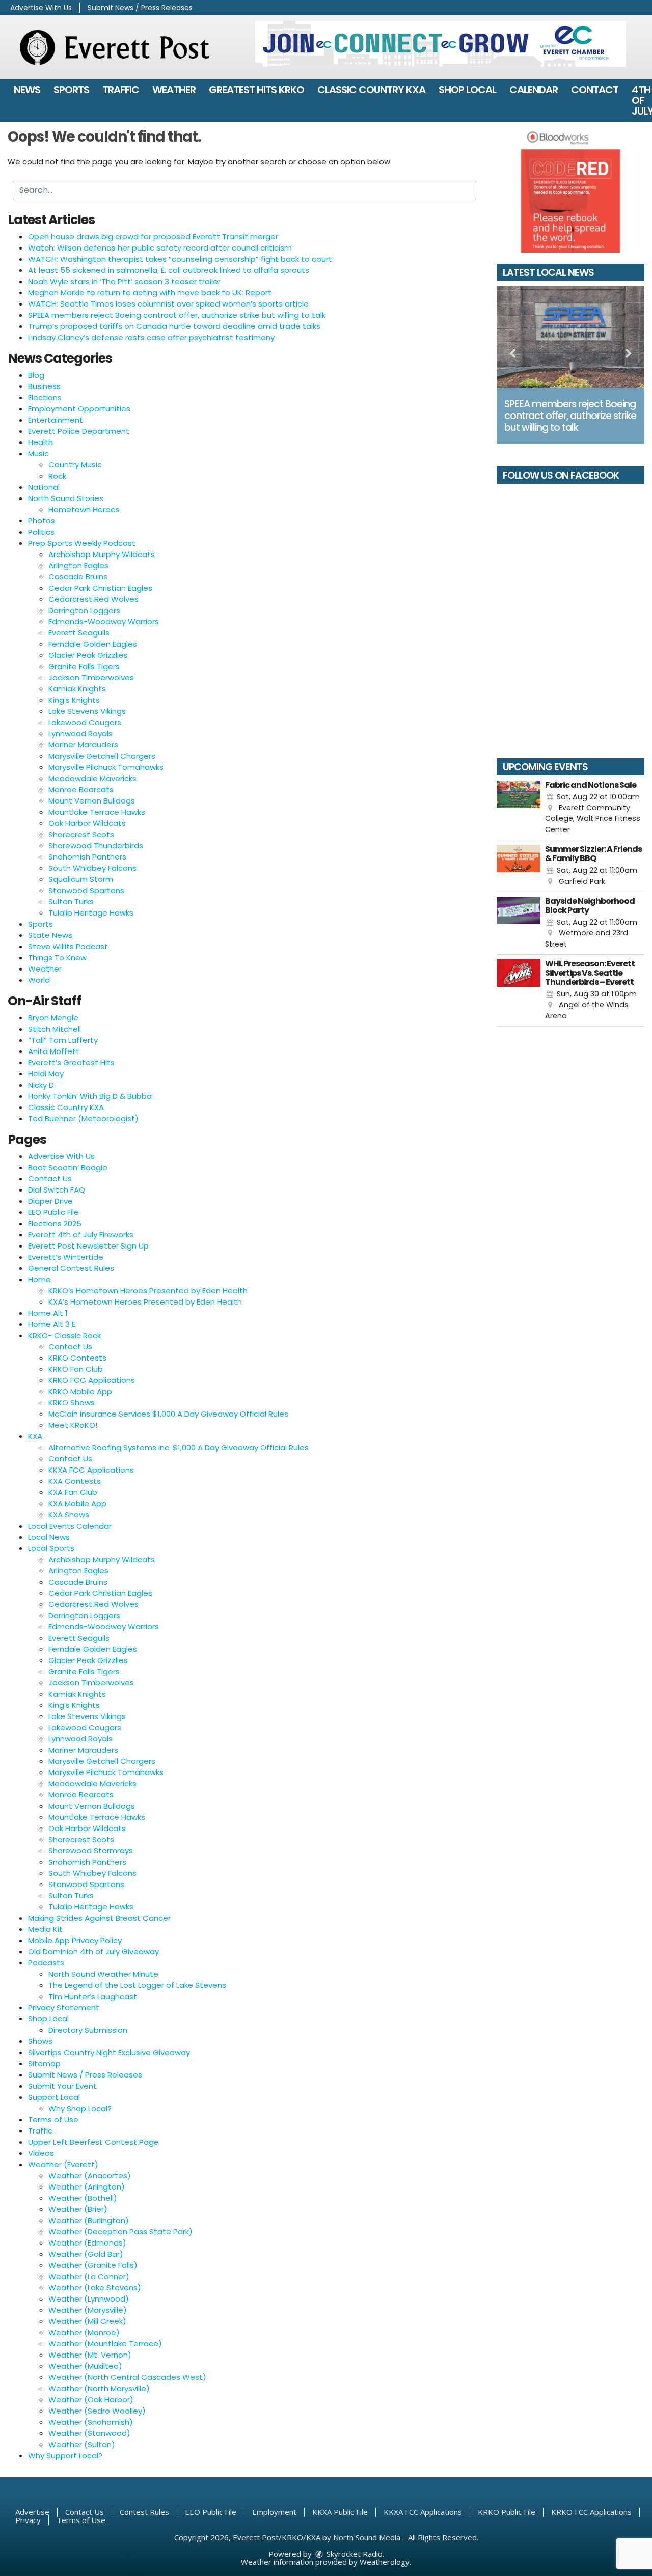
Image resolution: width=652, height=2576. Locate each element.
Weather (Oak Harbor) (91, 2400)
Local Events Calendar (70, 1526)
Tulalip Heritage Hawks (91, 913)
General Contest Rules (71, 1268)
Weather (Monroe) (84, 2332)
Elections (45, 397)
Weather (174, 90)
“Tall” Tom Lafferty (63, 1040)
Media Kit (45, 1929)
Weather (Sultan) (82, 2444)
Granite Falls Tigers (84, 666)
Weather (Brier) (78, 2209)
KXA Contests (75, 1481)
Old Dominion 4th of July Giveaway (93, 1951)
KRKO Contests (77, 1358)
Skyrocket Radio (354, 2554)
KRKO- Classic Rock (64, 1335)
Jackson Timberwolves (91, 677)
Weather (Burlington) (89, 2220)
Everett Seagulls (79, 633)
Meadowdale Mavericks (92, 778)
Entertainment (56, 420)
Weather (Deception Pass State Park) (120, 2232)
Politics (41, 532)
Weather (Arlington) (87, 2187)
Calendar (534, 90)
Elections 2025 (55, 1223)
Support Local (54, 2097)
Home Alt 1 (48, 1313)
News (27, 90)
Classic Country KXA (371, 90)
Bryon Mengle (53, 1018)
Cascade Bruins (78, 577)
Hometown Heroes (84, 509)
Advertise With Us (41, 8)
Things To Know (57, 958)
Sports (71, 90)
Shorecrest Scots (81, 834)
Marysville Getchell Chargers (102, 756)
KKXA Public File (340, 2512)
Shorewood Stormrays (91, 1851)
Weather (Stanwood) (89, 2433)
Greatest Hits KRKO (256, 90)
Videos (41, 2153)
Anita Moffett (54, 1051)
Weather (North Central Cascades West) (127, 2377)
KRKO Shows (72, 1403)
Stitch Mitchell (55, 1029)
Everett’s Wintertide (66, 1257)
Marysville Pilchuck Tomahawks (106, 767)
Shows (40, 2041)
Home (39, 1279)
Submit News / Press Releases (140, 8)
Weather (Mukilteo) (85, 2366)
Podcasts (46, 1963)
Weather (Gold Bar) (86, 2254)
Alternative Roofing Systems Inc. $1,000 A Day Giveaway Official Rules (179, 1447)
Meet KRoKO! (73, 1425)
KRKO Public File (507, 2512)
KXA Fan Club (73, 1492)
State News (50, 935)
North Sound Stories (66, 498)
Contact (595, 90)
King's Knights (74, 700)
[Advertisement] (441, 44)
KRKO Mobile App (80, 1391)
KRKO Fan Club (76, 1369)
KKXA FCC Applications (91, 1470)
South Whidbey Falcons (92, 868)
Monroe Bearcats (81, 790)
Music (38, 453)
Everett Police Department (79, 431)
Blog (36, 375)
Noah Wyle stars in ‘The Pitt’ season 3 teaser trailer (124, 281)
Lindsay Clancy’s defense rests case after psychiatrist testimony (151, 337)
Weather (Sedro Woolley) (97, 2411)
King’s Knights (74, 1705)
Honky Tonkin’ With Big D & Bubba (90, 1096)
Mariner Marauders (83, 745)
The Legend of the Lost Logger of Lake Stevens (137, 1985)
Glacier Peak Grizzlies (88, 655)
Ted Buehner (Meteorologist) (83, 1118)
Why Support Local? (65, 2456)
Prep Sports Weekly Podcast (82, 543)
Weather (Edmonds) (87, 2243)
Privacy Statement (64, 2007)
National (44, 487)
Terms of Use (53, 2120)
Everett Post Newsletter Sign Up (88, 1246)
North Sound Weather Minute (103, 1974)
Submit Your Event (62, 2086)
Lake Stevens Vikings (87, 711)
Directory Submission (88, 2030)
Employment (274, 2512)
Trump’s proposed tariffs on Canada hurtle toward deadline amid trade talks (174, 326)
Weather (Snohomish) (91, 2422)
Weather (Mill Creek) (87, 2321)
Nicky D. (42, 1085)
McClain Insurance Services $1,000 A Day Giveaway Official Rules (168, 1414)
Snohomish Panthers (87, 857)
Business (44, 386)
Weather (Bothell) (83, 2198)
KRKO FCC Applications (92, 1380)
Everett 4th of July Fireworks (81, 1235)
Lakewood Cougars (85, 722)
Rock (57, 476)
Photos (42, 521)
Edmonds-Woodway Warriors (104, 621)
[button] (512, 354)
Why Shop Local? (80, 2108)
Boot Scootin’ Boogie (68, 1167)
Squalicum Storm (81, 879)
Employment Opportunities (79, 409)
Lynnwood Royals (80, 733)
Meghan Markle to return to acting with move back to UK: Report (150, 293)
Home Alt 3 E (52, 1324)
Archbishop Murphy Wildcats (102, 554)
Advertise (32, 2512)
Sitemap (44, 2063)
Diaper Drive (50, 1201)
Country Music (75, 465)
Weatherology (385, 2562)
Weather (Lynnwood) (89, 2299)
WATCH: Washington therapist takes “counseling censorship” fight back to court (180, 259)
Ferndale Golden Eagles (93, 644)
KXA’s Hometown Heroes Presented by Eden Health (145, 1302)
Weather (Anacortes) (90, 2176)
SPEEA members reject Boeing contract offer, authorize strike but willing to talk (177, 315)
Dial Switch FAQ (57, 1190)
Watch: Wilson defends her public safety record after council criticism (160, 248)
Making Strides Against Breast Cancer (99, 1918)
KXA (35, 1436)
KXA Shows (69, 1515)
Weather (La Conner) (89, 2276)
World (39, 980)
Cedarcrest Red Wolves (93, 599)
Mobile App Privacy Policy (75, 1940)
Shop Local (467, 90)
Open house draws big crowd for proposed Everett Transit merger (153, 237)
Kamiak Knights (77, 689)
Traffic (121, 90)
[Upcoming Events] (519, 808)
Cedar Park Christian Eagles (100, 588)
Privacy (28, 2520)
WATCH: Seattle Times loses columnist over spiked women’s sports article (168, 304)
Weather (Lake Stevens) (95, 2288)
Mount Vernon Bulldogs (92, 801)
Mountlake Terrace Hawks (97, 812)
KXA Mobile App (77, 1503)
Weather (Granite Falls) (93, 2265)
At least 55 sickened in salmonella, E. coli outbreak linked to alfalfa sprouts (169, 270)
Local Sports (51, 1548)
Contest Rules (144, 2512)
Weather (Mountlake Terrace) (105, 2344)
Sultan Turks (71, 902)
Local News (49, 1537)
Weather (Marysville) (88, 2310)
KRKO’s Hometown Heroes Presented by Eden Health (148, 1291)
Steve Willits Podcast (68, 946)
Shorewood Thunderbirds (96, 846)
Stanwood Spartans (86, 890)
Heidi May (46, 1074)
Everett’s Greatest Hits (71, 1062)
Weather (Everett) (63, 2164)
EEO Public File (53, 1212)
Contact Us (50, 1179)
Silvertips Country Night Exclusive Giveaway (109, 2052)
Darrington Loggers (84, 610)
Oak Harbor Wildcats (87, 823)
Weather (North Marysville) (99, 2388)
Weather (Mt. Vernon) (90, 2355)
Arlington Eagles (78, 565)
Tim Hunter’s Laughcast (93, 1996)
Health (40, 442)
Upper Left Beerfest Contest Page (93, 2142)
